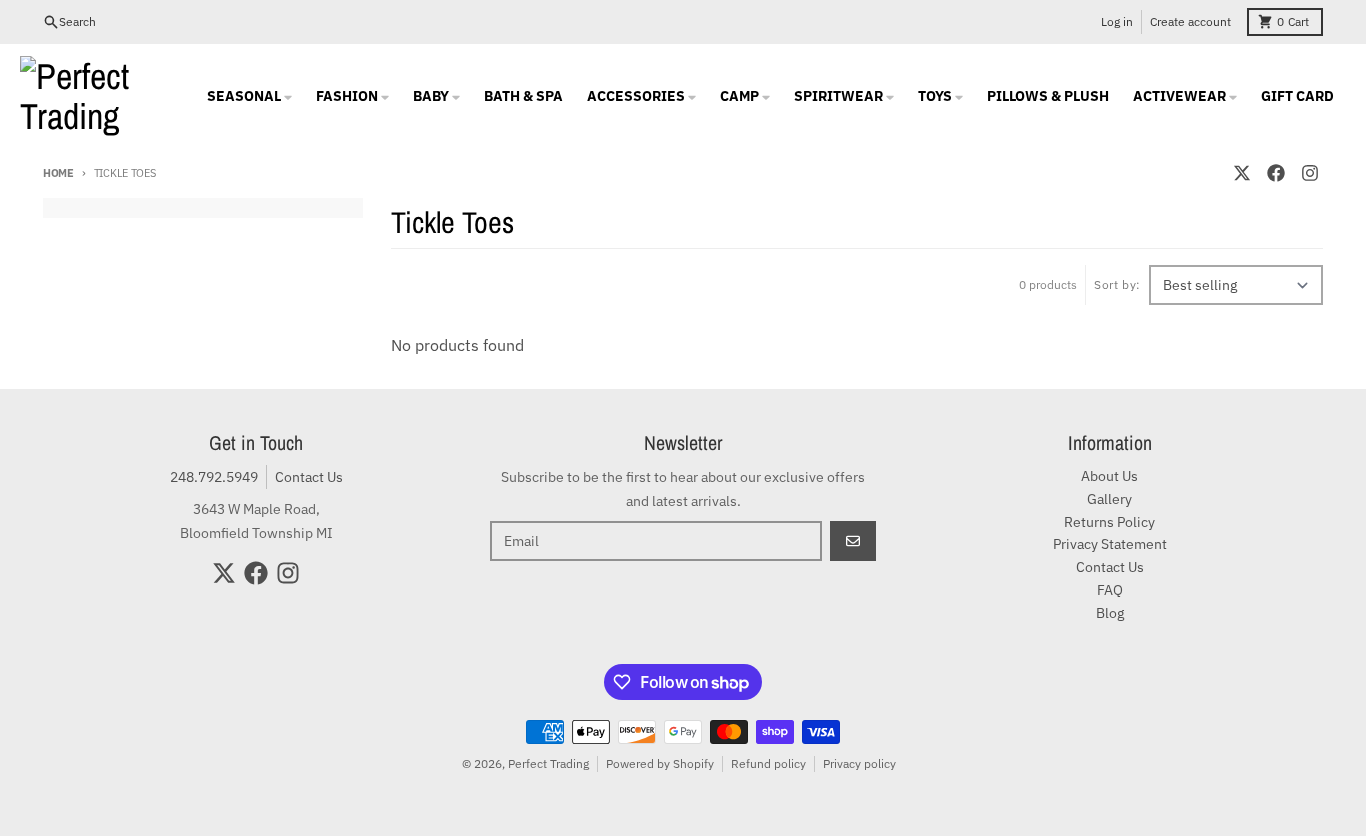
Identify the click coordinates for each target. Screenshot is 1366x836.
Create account (1190, 21)
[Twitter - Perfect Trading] (1242, 173)
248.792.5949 (214, 477)
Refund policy (768, 763)
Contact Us (309, 477)
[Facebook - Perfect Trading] (1276, 173)
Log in (1117, 21)
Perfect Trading (548, 763)
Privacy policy (859, 763)
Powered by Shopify (660, 763)
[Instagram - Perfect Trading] (1310, 173)
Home (58, 173)
